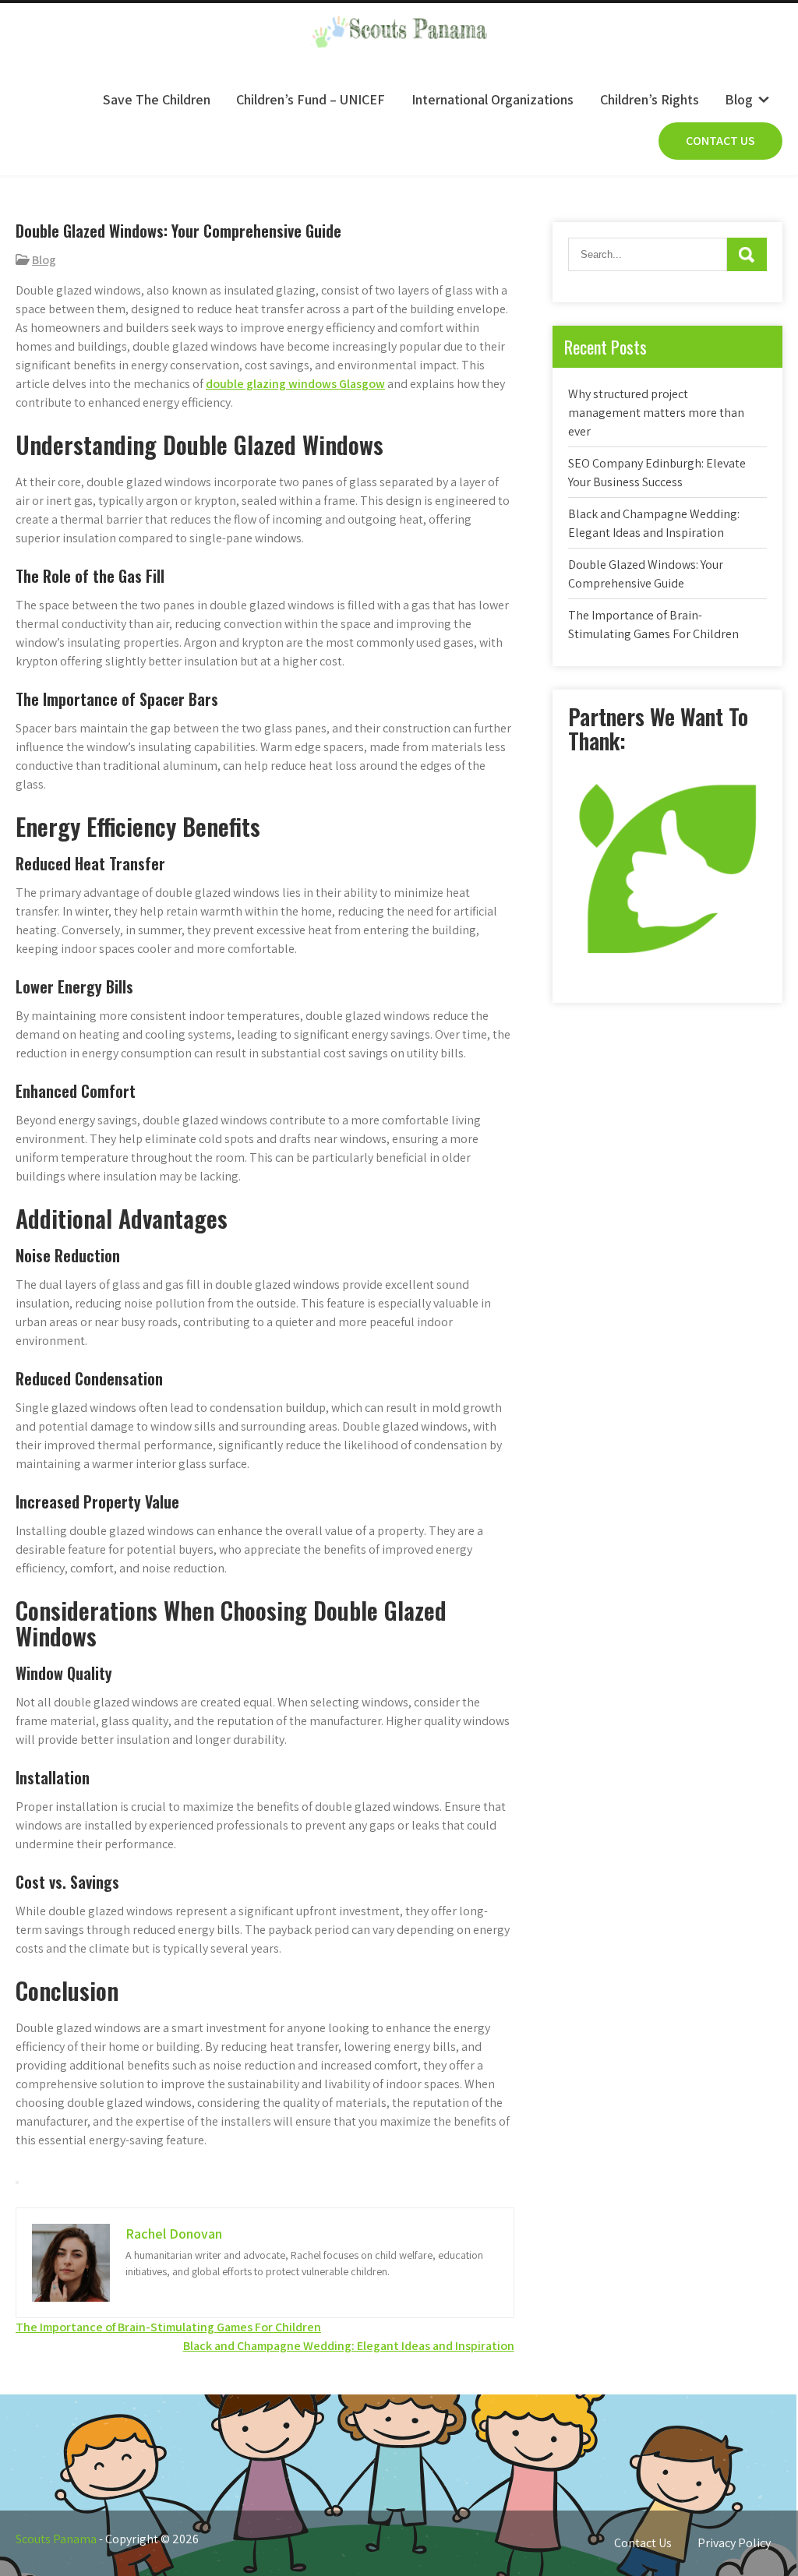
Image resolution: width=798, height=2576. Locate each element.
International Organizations (493, 99)
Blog (739, 99)
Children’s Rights (650, 99)
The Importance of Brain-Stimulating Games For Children (168, 2327)
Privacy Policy (734, 2543)
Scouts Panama (56, 2539)
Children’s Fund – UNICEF (311, 99)
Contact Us (720, 141)
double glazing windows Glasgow (295, 384)
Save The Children (157, 99)
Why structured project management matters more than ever (656, 413)
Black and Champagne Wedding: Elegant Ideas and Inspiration (349, 2346)
